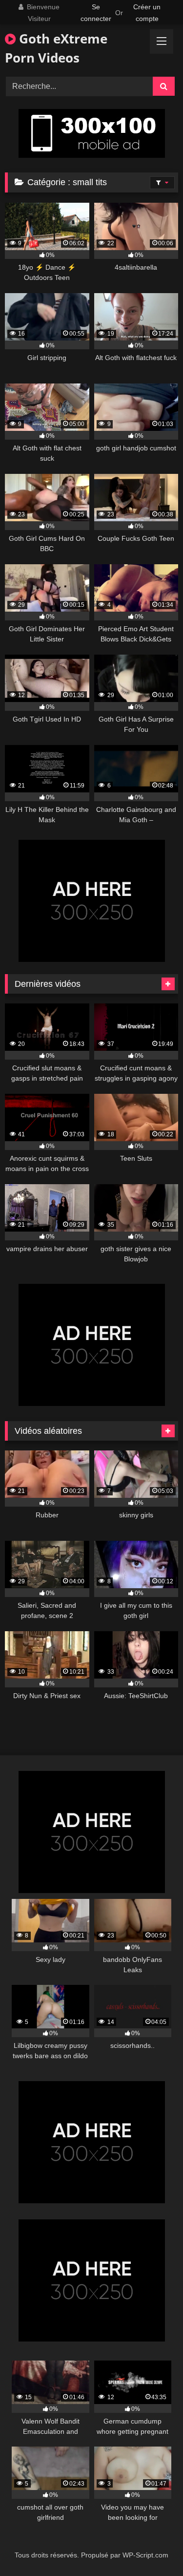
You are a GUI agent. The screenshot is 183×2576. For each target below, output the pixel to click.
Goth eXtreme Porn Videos (56, 48)
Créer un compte (147, 13)
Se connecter (96, 13)
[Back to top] (153, 2547)
